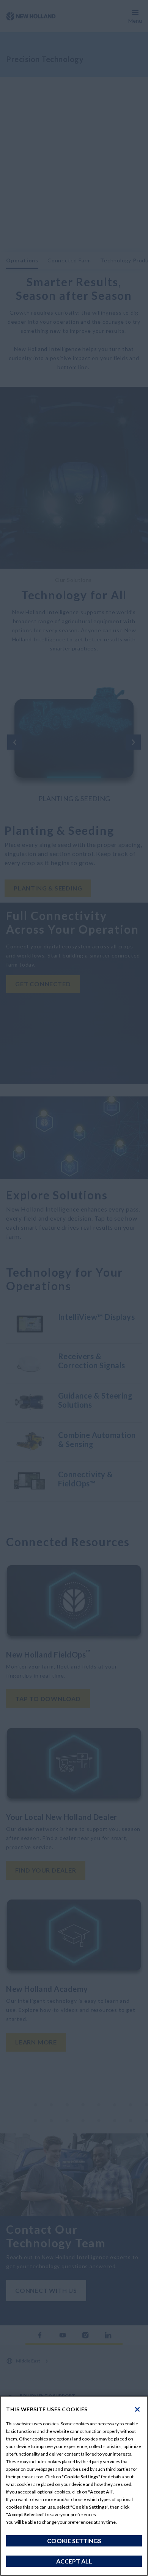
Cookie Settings (74, 2541)
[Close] (137, 2409)
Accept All (74, 2561)
